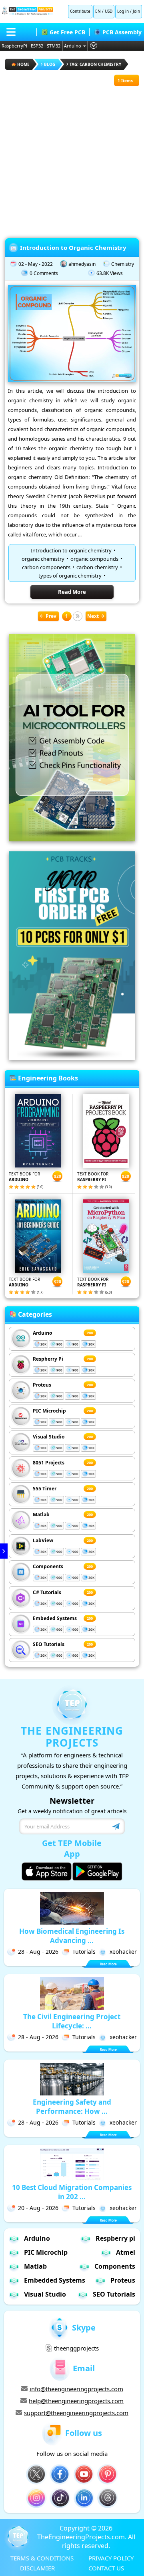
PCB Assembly (122, 32)
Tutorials (84, 1952)
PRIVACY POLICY (111, 2558)
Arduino (73, 46)
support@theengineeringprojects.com (76, 2413)
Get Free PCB (67, 32)
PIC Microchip (49, 1411)
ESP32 (37, 46)
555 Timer (45, 1489)
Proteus (42, 1385)
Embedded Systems (55, 2280)
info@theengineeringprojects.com (76, 2389)
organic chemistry (43, 559)
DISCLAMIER (37, 2568)
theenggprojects (76, 2348)
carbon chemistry (97, 567)
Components (48, 1566)
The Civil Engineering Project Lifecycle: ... (72, 2021)
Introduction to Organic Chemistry (73, 247)
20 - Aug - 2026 (38, 2208)
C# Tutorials (47, 1592)
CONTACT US (106, 2568)
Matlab (41, 1515)
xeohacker (123, 1952)
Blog (50, 64)
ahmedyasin (82, 264)
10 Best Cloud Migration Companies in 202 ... (72, 2192)
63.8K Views (110, 273)
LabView (43, 1540)
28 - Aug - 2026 (38, 1952)
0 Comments (44, 273)
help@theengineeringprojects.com (76, 2401)
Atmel (126, 2252)
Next (93, 616)
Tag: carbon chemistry (95, 64)
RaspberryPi (14, 46)
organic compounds (94, 559)
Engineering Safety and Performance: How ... (72, 2107)
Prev (51, 616)
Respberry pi (115, 2238)
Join (136, 11)
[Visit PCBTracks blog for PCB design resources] (72, 1058)
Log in (123, 11)
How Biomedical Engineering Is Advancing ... (72, 1936)
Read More (72, 592)
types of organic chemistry (70, 576)
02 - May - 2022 (36, 264)
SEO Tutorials (49, 1644)
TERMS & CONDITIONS (42, 2558)
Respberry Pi (48, 1359)
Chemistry (123, 264)
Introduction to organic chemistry (71, 550)
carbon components (46, 567)
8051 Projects (49, 1463)
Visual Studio (49, 1437)
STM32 (54, 46)
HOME (23, 64)
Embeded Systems (55, 1618)
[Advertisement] (72, 158)
